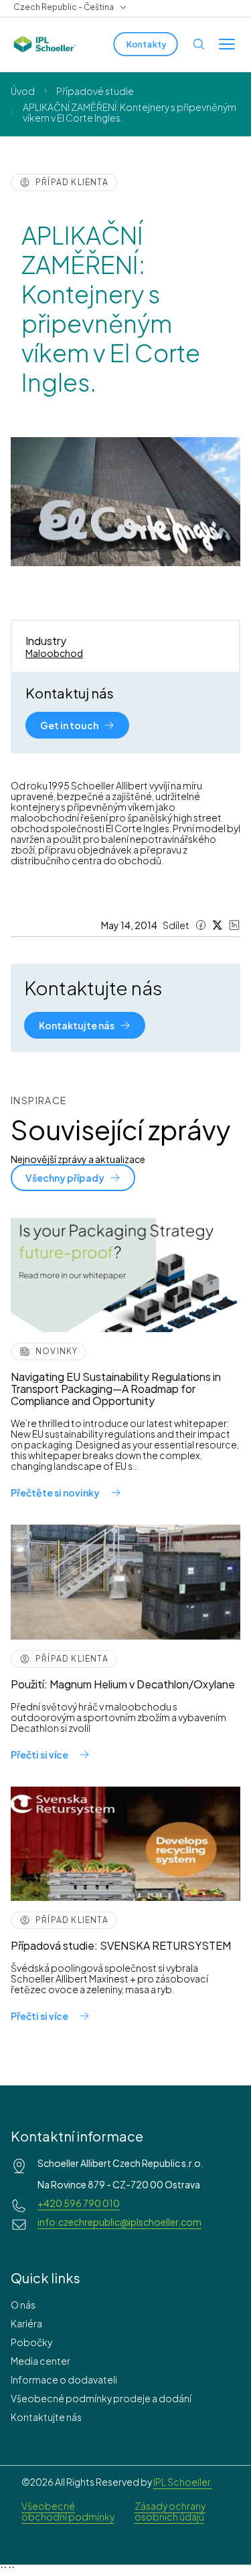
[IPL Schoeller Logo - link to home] (45, 44)
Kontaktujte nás (46, 2417)
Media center (40, 2361)
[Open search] (199, 44)
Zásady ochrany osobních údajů (170, 2511)
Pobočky (31, 2342)
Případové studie (95, 91)
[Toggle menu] (227, 44)
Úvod (23, 91)
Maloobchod (54, 653)
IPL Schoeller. (183, 2482)
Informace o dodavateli (64, 2379)
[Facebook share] (201, 925)
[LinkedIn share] (234, 925)
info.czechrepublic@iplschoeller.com (119, 2222)
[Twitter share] (218, 925)
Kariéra (26, 2323)
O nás (23, 2305)
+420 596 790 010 (79, 2203)
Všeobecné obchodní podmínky (68, 2511)
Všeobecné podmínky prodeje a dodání (101, 2398)
